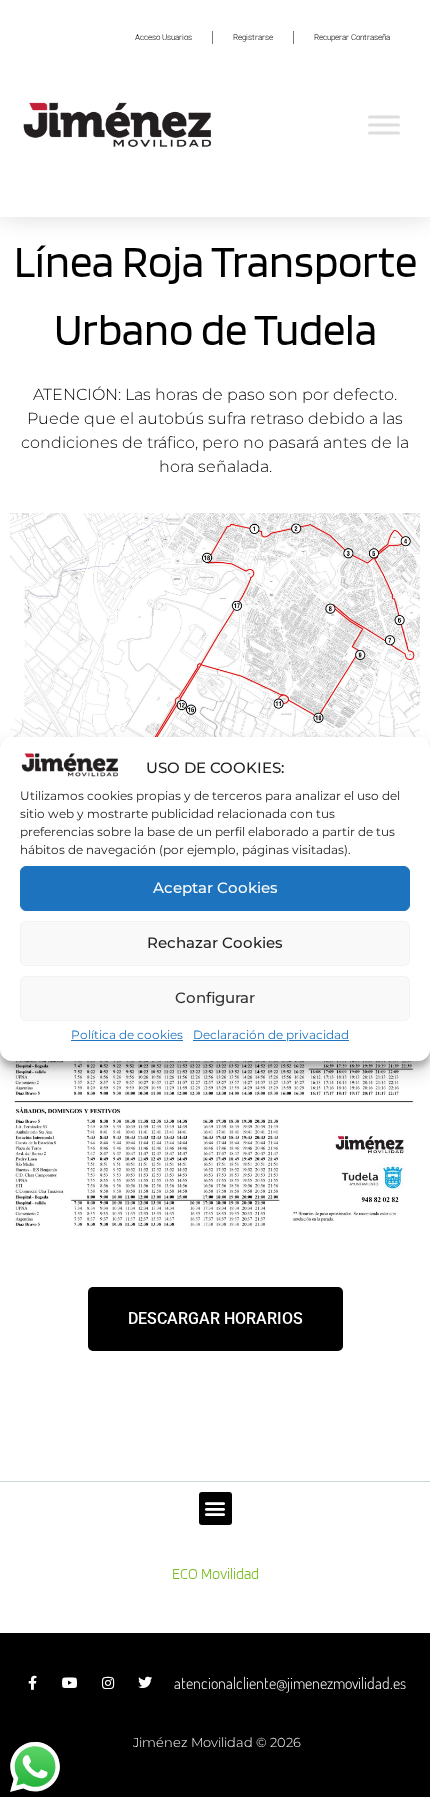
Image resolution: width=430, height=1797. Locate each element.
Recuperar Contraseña (352, 37)
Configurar (215, 997)
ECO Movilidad (215, 1574)
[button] (215, 1508)
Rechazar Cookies (215, 942)
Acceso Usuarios (163, 37)
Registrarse (253, 37)
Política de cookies (127, 1034)
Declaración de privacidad (271, 1034)
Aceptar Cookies (215, 887)
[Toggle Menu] (384, 124)
